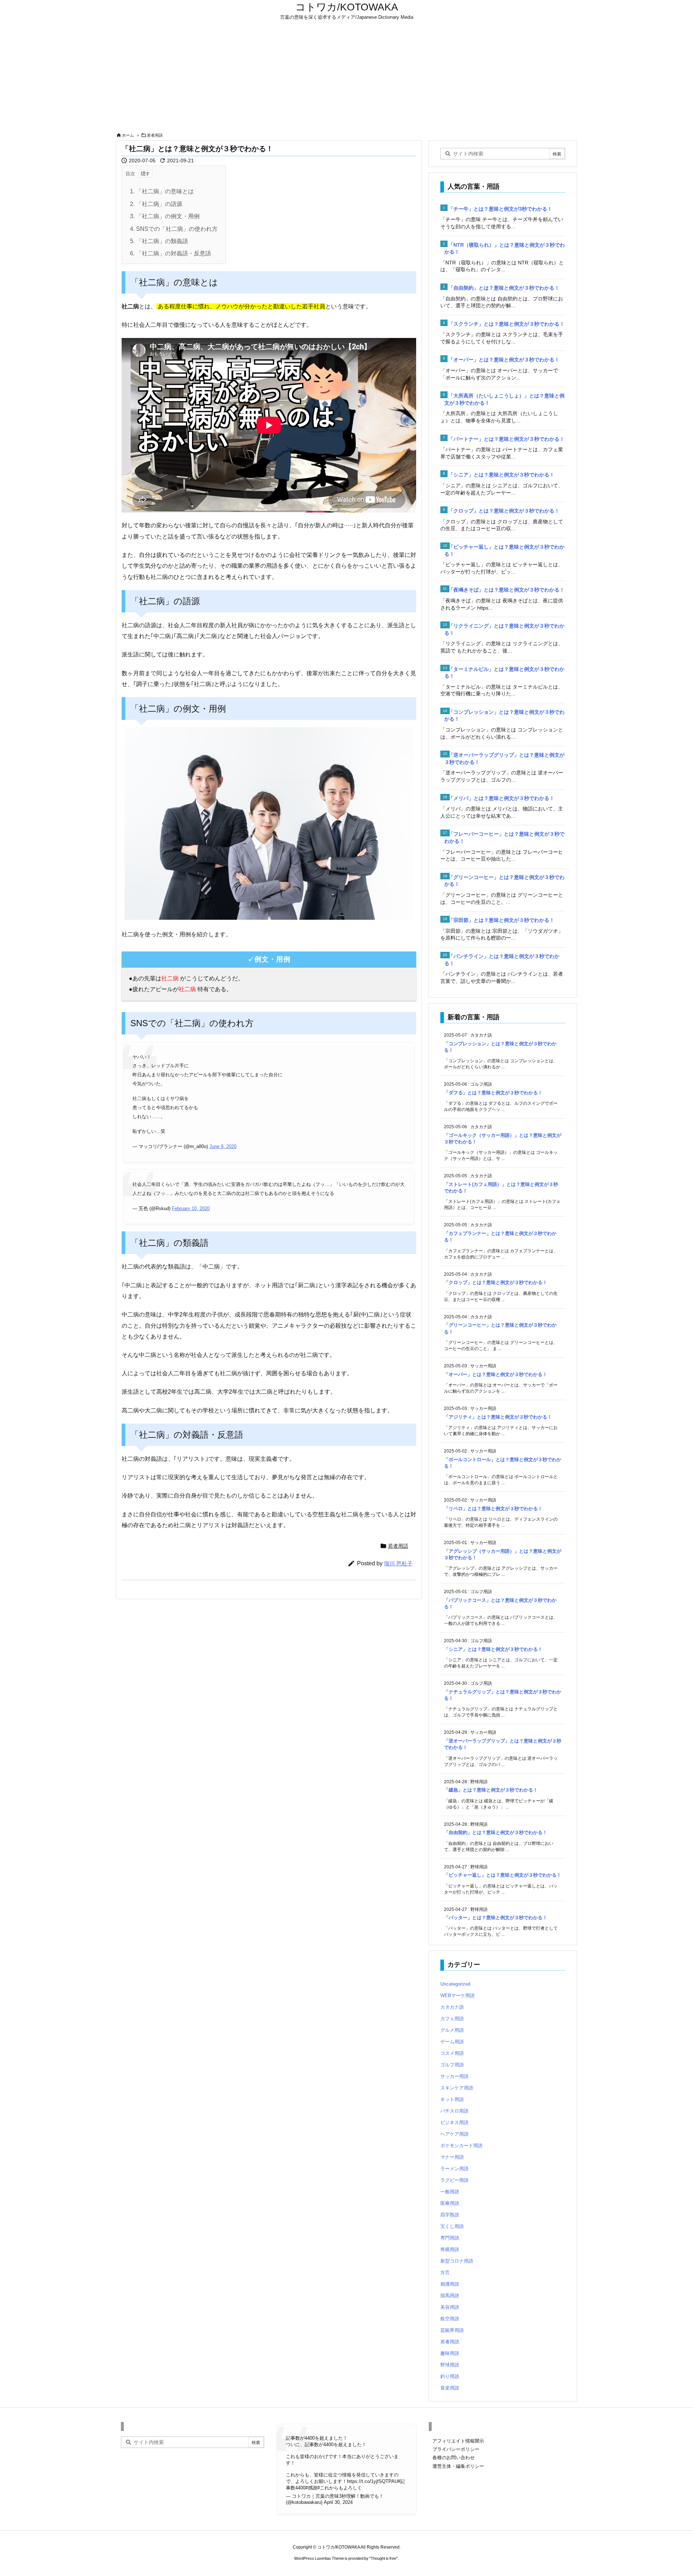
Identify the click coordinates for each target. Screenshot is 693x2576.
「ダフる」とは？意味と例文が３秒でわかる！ (493, 1093)
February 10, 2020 (191, 1208)
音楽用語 (450, 2388)
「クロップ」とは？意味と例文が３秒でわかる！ (504, 511)
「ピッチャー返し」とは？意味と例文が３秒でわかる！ (503, 1875)
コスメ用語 (452, 2053)
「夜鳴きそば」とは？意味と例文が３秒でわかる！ (506, 590)
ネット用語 (452, 2099)
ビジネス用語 (454, 2122)
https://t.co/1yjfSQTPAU (372, 2481)
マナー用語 (452, 2157)
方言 (445, 2272)
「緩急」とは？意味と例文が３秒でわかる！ (491, 1790)
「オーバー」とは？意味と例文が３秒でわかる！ (504, 360)
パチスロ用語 (454, 2111)
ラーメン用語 (454, 2169)
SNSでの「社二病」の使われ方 (174, 229)
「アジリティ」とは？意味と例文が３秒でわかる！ (498, 1417)
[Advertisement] (346, 76)
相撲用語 (450, 2284)
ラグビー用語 (454, 2180)
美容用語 (450, 2307)
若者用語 (155, 135)
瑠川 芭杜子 (398, 1563)
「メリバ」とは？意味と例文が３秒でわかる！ (501, 798)
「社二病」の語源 (156, 204)
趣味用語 (450, 2353)
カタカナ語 (452, 2007)
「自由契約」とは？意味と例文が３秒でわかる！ (504, 288)
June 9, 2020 (223, 1146)
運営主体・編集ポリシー (458, 2466)
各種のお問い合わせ (454, 2458)
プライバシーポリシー (456, 2449)
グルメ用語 (452, 2030)
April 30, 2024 (338, 2502)
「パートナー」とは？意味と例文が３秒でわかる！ (506, 439)
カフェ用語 (452, 2019)
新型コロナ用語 (457, 2261)
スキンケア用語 (457, 2088)
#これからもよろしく (340, 2488)
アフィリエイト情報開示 (458, 2441)
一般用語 (450, 2192)
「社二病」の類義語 (159, 241)
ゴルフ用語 (452, 2065)
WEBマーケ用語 (457, 1995)
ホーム (128, 135)
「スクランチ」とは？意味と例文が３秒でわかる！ (506, 324)
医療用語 (450, 2203)
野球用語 (450, 2365)
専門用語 (450, 2238)
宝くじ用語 (452, 2226)
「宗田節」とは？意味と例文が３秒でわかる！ (501, 920)
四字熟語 (450, 2215)
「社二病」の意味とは (162, 191)
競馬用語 (450, 2296)
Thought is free (383, 2558)
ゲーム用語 (452, 2042)
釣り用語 (450, 2376)
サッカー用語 (454, 2076)
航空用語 (450, 2319)
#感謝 (311, 2488)
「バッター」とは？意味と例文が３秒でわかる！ (496, 1918)
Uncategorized (455, 1984)
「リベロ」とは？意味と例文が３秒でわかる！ (493, 1509)
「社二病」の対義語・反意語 (171, 253)
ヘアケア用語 (454, 2134)
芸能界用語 (452, 2330)
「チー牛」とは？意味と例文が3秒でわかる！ (500, 209)
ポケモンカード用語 (461, 2146)
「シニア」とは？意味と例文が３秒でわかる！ (501, 475)
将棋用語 (450, 2249)
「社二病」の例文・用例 (165, 216)
